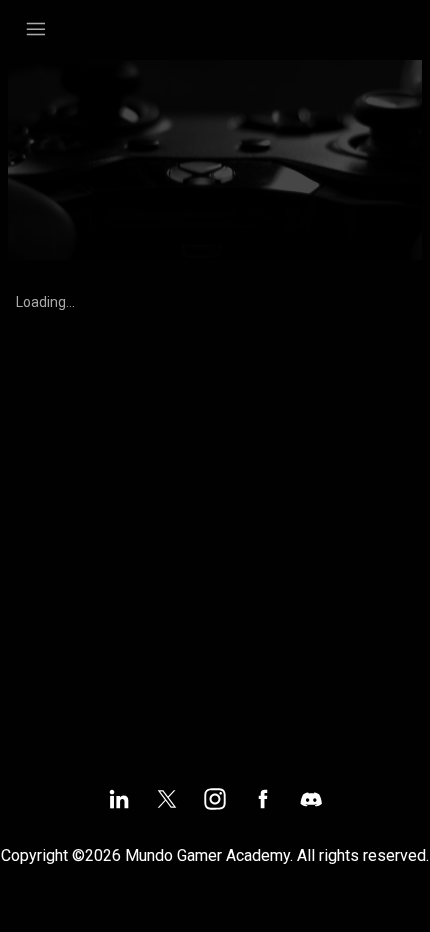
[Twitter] (167, 799)
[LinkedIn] (119, 799)
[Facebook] (263, 799)
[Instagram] (215, 799)
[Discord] (311, 799)
